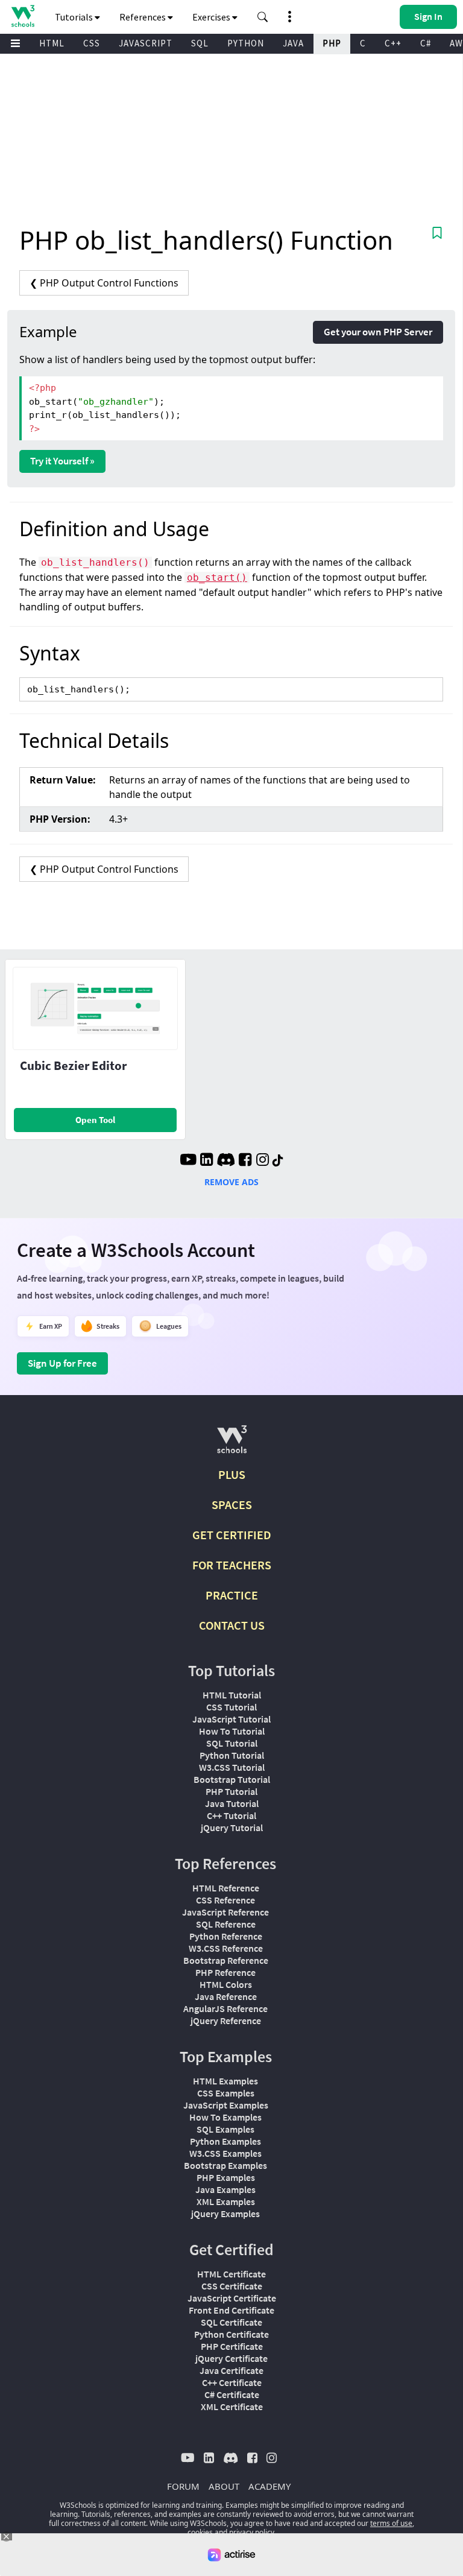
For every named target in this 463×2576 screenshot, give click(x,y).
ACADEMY (269, 2486)
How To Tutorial (232, 1731)
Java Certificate (231, 2370)
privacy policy (252, 2532)
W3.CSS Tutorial (232, 1767)
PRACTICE (232, 1595)
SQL (200, 43)
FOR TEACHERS (232, 1565)
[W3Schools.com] (232, 1444)
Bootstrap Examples (225, 2165)
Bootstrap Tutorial (232, 1779)
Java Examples (225, 2189)
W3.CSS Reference (226, 1948)
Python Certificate (231, 2334)
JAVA (293, 43)
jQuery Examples (225, 2214)
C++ (393, 43)
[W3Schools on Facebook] (245, 1161)
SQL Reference (226, 1924)
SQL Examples (225, 2129)
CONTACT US (232, 1625)
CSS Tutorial (231, 1707)
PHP (332, 43)
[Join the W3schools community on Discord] (226, 1161)
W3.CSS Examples (225, 2153)
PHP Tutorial (231, 1791)
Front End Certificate (231, 2310)
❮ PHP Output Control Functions (104, 283)
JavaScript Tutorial (231, 1719)
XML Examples (226, 2201)
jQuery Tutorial (232, 1828)
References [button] (143, 17)
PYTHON (246, 43)
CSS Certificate (232, 2286)
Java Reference (226, 1996)
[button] (263, 17)
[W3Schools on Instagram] (263, 1161)
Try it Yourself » (62, 461)
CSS (92, 43)
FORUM (183, 2486)
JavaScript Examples (226, 2105)
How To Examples (225, 2117)
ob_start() (217, 578)
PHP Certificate (232, 2346)
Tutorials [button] (75, 17)
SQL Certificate (231, 2322)
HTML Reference (226, 1888)
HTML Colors (226, 1984)
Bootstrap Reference (226, 1960)
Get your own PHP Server (378, 332)
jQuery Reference (226, 2021)
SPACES (232, 1505)
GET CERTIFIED (232, 1535)
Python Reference (226, 1936)
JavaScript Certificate (232, 2298)
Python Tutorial (232, 1755)
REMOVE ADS (231, 1182)
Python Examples (225, 2141)
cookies (200, 2532)
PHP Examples (226, 2177)
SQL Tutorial (232, 1743)
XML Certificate (232, 2407)
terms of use (391, 2523)
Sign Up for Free (62, 1363)
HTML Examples (225, 2081)
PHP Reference (225, 1972)
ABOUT (224, 2486)
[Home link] (23, 16)
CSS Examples (226, 2093)
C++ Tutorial (231, 1815)
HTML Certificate (231, 2274)
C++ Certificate (232, 2382)
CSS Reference (225, 1900)
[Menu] (16, 44)
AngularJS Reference (225, 2008)
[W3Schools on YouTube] (188, 1161)
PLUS (232, 1474)
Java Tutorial (232, 1803)
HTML (52, 43)
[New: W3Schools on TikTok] (278, 1161)
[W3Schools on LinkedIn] (206, 1161)
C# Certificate (232, 2394)
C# (426, 43)
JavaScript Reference (225, 1912)
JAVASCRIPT (146, 43)
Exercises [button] (212, 17)
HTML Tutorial (232, 1695)
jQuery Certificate (231, 2358)
